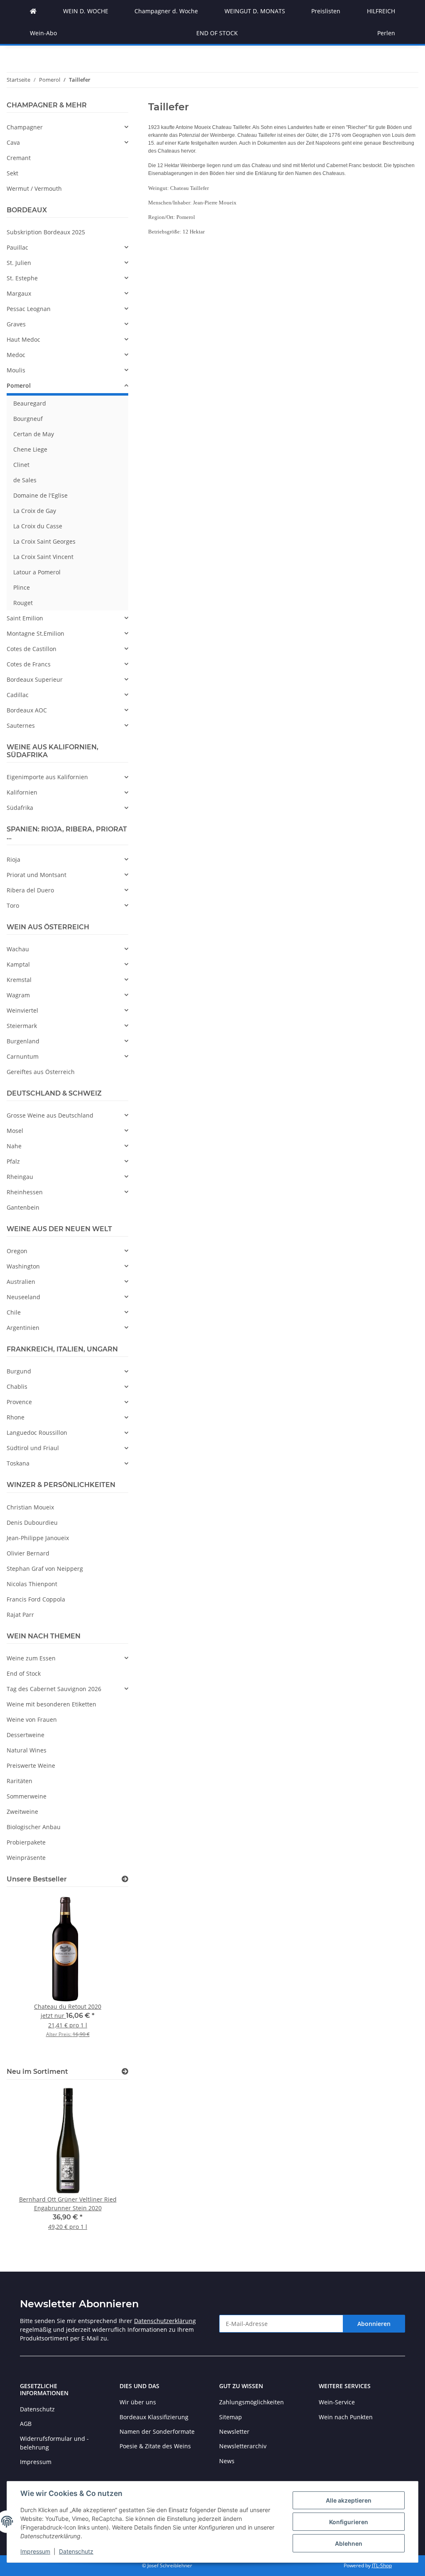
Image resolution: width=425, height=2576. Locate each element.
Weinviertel (22, 1010)
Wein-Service (337, 2402)
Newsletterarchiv (243, 2446)
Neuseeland (23, 1297)
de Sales (25, 480)
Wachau (18, 949)
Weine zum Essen (31, 1658)
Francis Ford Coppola (36, 1599)
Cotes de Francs (29, 664)
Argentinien (23, 1328)
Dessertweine (26, 1735)
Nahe (14, 1146)
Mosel (15, 1131)
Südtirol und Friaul (33, 1448)
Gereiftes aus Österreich (41, 1072)
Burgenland (23, 1041)
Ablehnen (349, 2543)
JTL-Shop (382, 2565)
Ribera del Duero (30, 890)
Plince (22, 587)
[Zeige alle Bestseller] (125, 1879)
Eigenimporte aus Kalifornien (47, 777)
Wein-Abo (43, 33)
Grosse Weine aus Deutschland (50, 1115)
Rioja (13, 859)
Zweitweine (22, 1812)
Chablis (17, 1386)
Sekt (12, 173)
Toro (13, 905)
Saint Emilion (25, 618)
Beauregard (30, 403)
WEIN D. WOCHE (86, 11)
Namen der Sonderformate (157, 2431)
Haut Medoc (23, 339)
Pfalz (13, 1161)
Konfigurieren (349, 2522)
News (227, 2461)
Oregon (17, 1251)
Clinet (21, 465)
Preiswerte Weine (31, 1766)
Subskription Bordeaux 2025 (46, 232)
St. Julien (19, 263)
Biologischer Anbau (34, 1827)
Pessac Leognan (29, 309)
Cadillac (18, 695)
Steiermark (22, 1026)
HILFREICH (381, 11)
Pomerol (19, 385)
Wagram (18, 995)
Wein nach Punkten (346, 2417)
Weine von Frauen (32, 1719)
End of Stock (24, 1673)
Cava (13, 142)
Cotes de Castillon (32, 649)
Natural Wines (27, 1750)
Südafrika (20, 808)
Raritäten (20, 1781)
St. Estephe (22, 278)
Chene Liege (30, 449)
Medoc (16, 355)
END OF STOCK (217, 33)
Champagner (25, 127)
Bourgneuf (28, 419)
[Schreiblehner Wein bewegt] (33, 11)
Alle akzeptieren (349, 2500)
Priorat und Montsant (37, 875)
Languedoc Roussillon (37, 1433)
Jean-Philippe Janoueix (38, 1538)
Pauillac (17, 247)
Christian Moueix (30, 1507)
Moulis (16, 370)
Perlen (386, 33)
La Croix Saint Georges (44, 541)
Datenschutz (76, 2551)
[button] (67, 127)
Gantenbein (23, 1207)
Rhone (16, 1417)
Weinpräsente (26, 1858)
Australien (21, 1282)
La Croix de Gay (35, 511)
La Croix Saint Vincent (43, 557)
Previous (27, 1976)
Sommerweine (27, 1796)
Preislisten (326, 11)
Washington (23, 1266)
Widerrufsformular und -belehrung (54, 2443)
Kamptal (18, 964)
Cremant (19, 158)
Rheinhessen (25, 1192)
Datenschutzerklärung (165, 2321)
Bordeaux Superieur (35, 679)
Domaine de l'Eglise (40, 495)
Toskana (18, 1463)
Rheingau (20, 1177)
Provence (19, 1402)
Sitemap (231, 2417)
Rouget (23, 603)
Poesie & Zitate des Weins (155, 2446)
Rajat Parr (20, 1615)
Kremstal (19, 980)
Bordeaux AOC (27, 710)
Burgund (19, 1371)
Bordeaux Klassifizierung (154, 2417)
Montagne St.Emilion (35, 633)
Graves (16, 324)
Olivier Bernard (28, 1553)
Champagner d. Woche (166, 11)
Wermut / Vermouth (34, 188)
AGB (26, 2424)
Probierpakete (26, 1842)
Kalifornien (22, 792)
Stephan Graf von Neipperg (45, 1569)
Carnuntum (23, 1056)
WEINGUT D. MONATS (255, 11)
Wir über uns (138, 2402)
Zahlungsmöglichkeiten (252, 2402)
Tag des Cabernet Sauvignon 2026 (54, 1689)
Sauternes (21, 725)
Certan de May (34, 434)
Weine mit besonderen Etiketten (51, 1704)
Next (108, 1976)
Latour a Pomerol (37, 572)
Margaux (19, 293)
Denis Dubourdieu (32, 1523)
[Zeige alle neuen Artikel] (125, 2072)
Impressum (35, 2551)
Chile (14, 1312)
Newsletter (234, 2431)
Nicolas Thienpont (32, 1584)
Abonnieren (374, 2324)
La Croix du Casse (38, 526)
